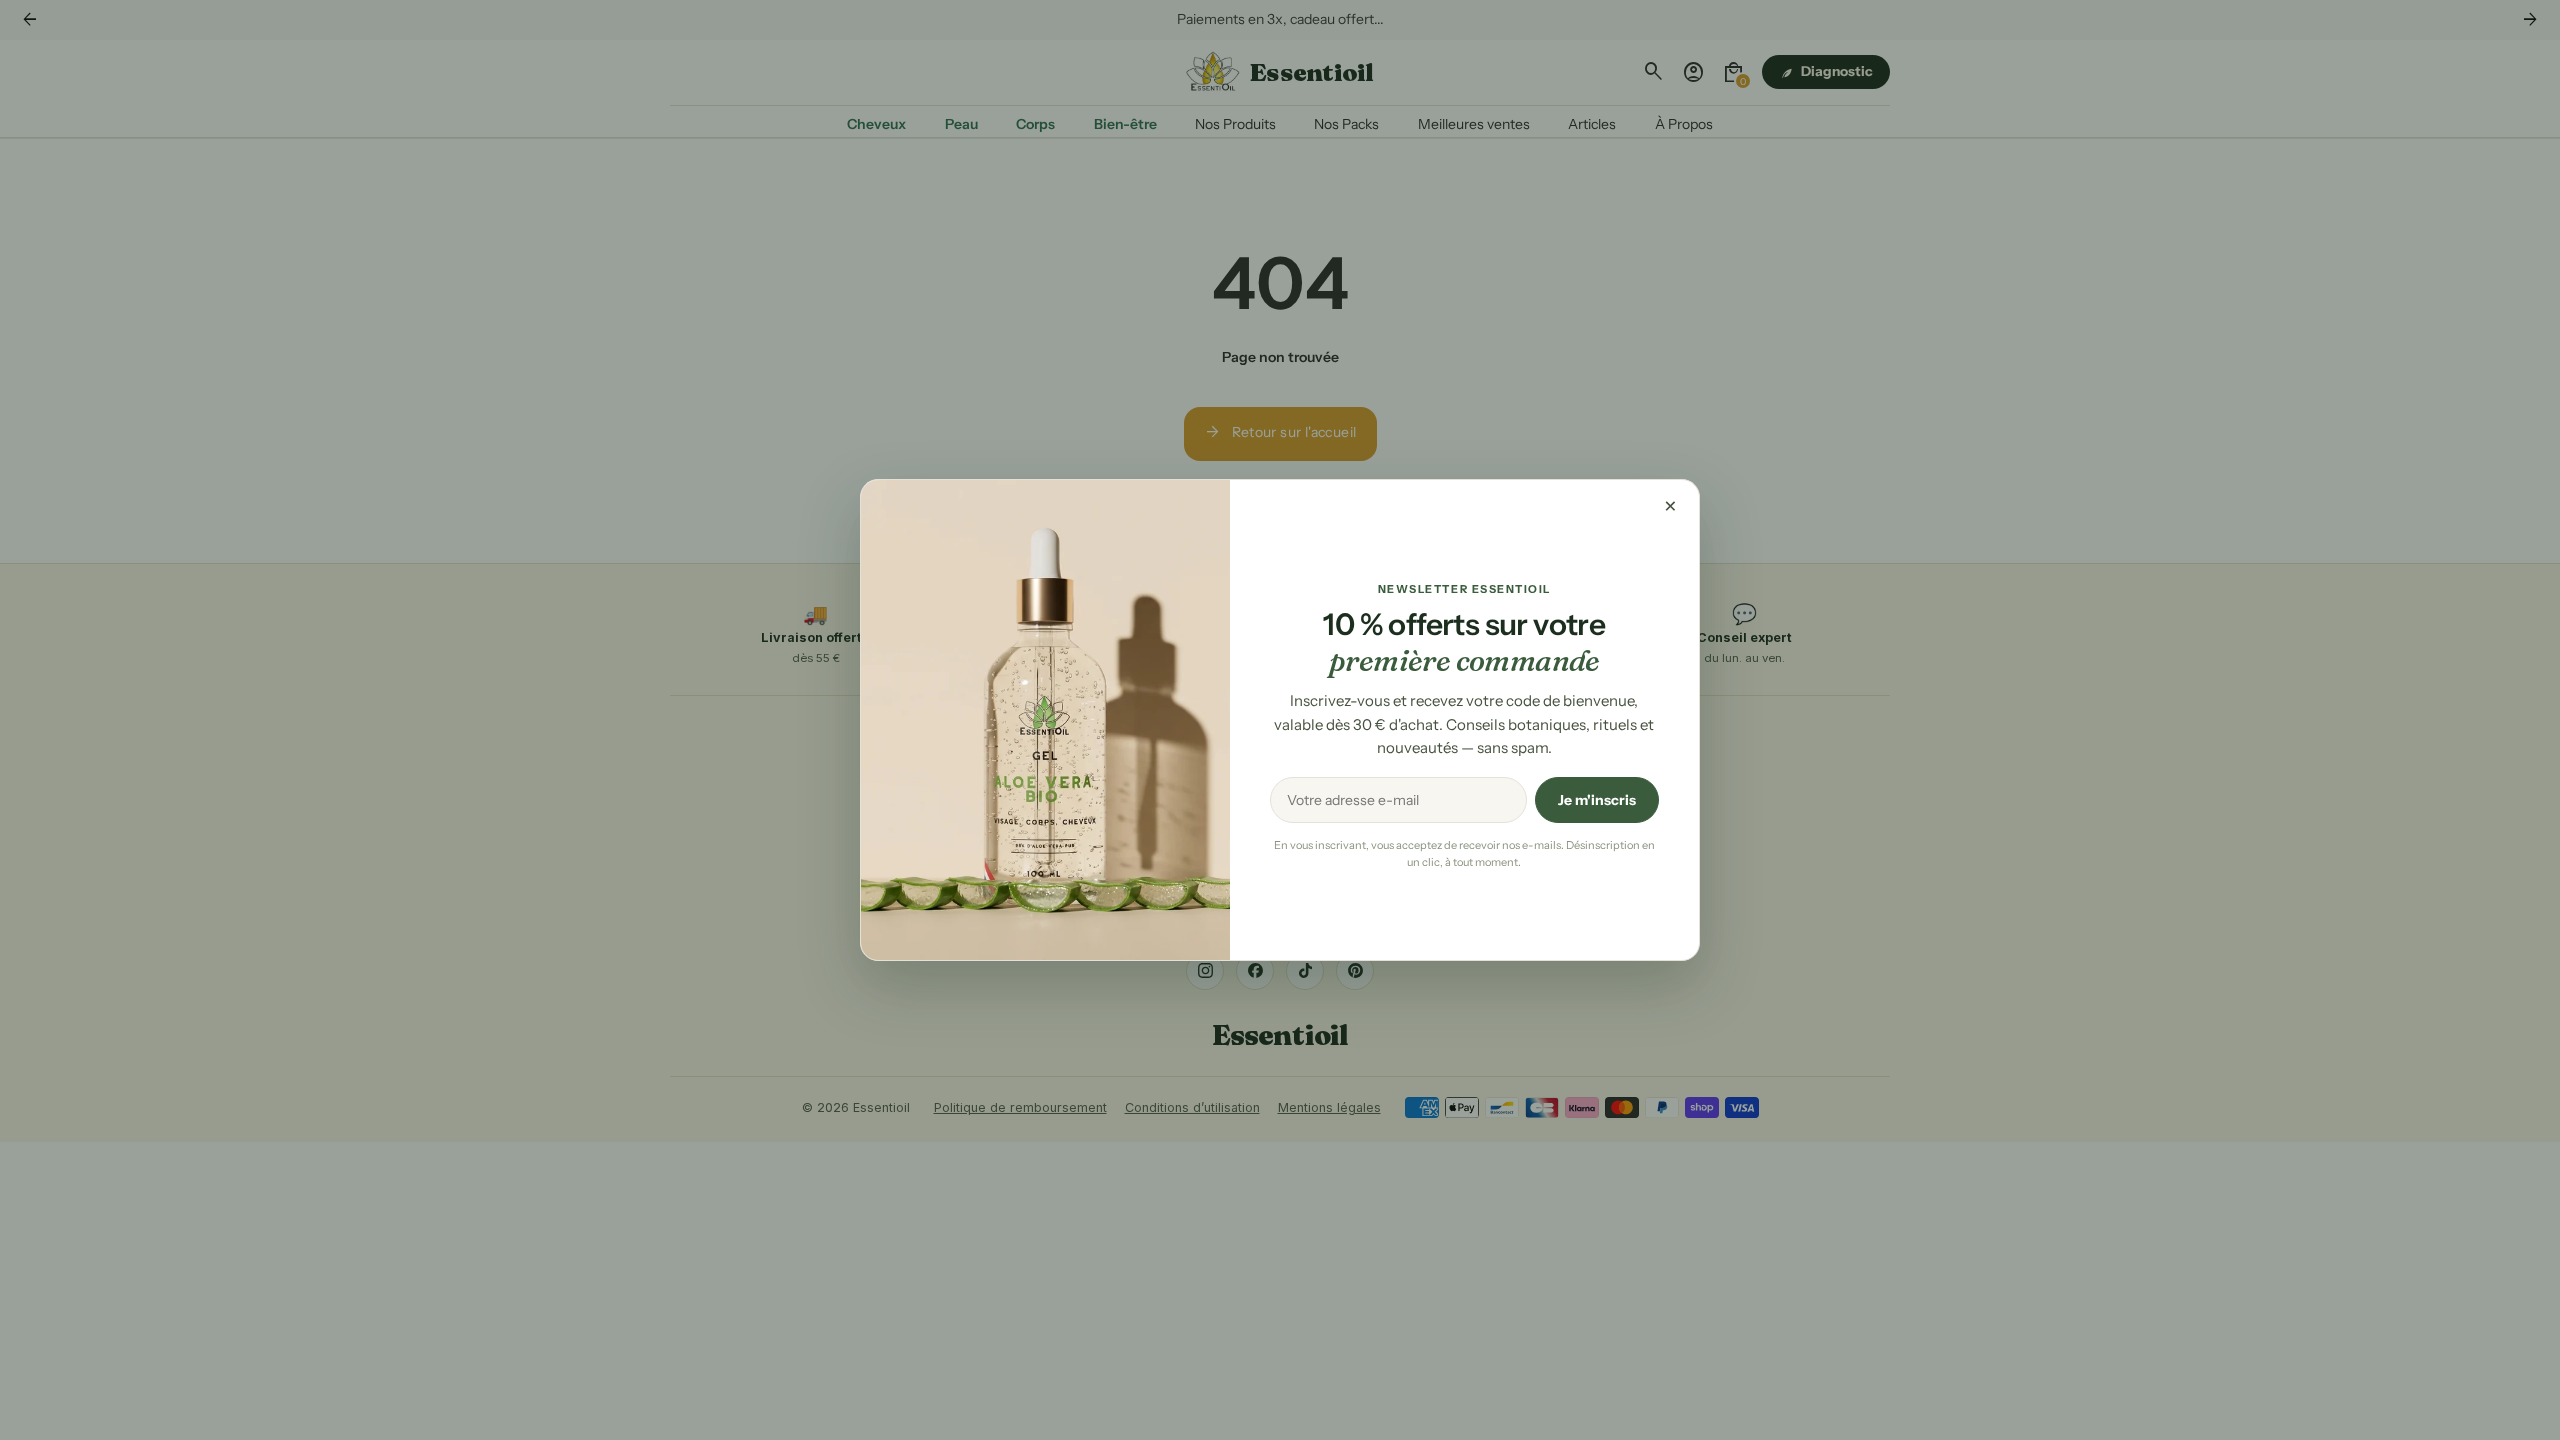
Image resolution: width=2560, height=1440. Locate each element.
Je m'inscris (1597, 800)
